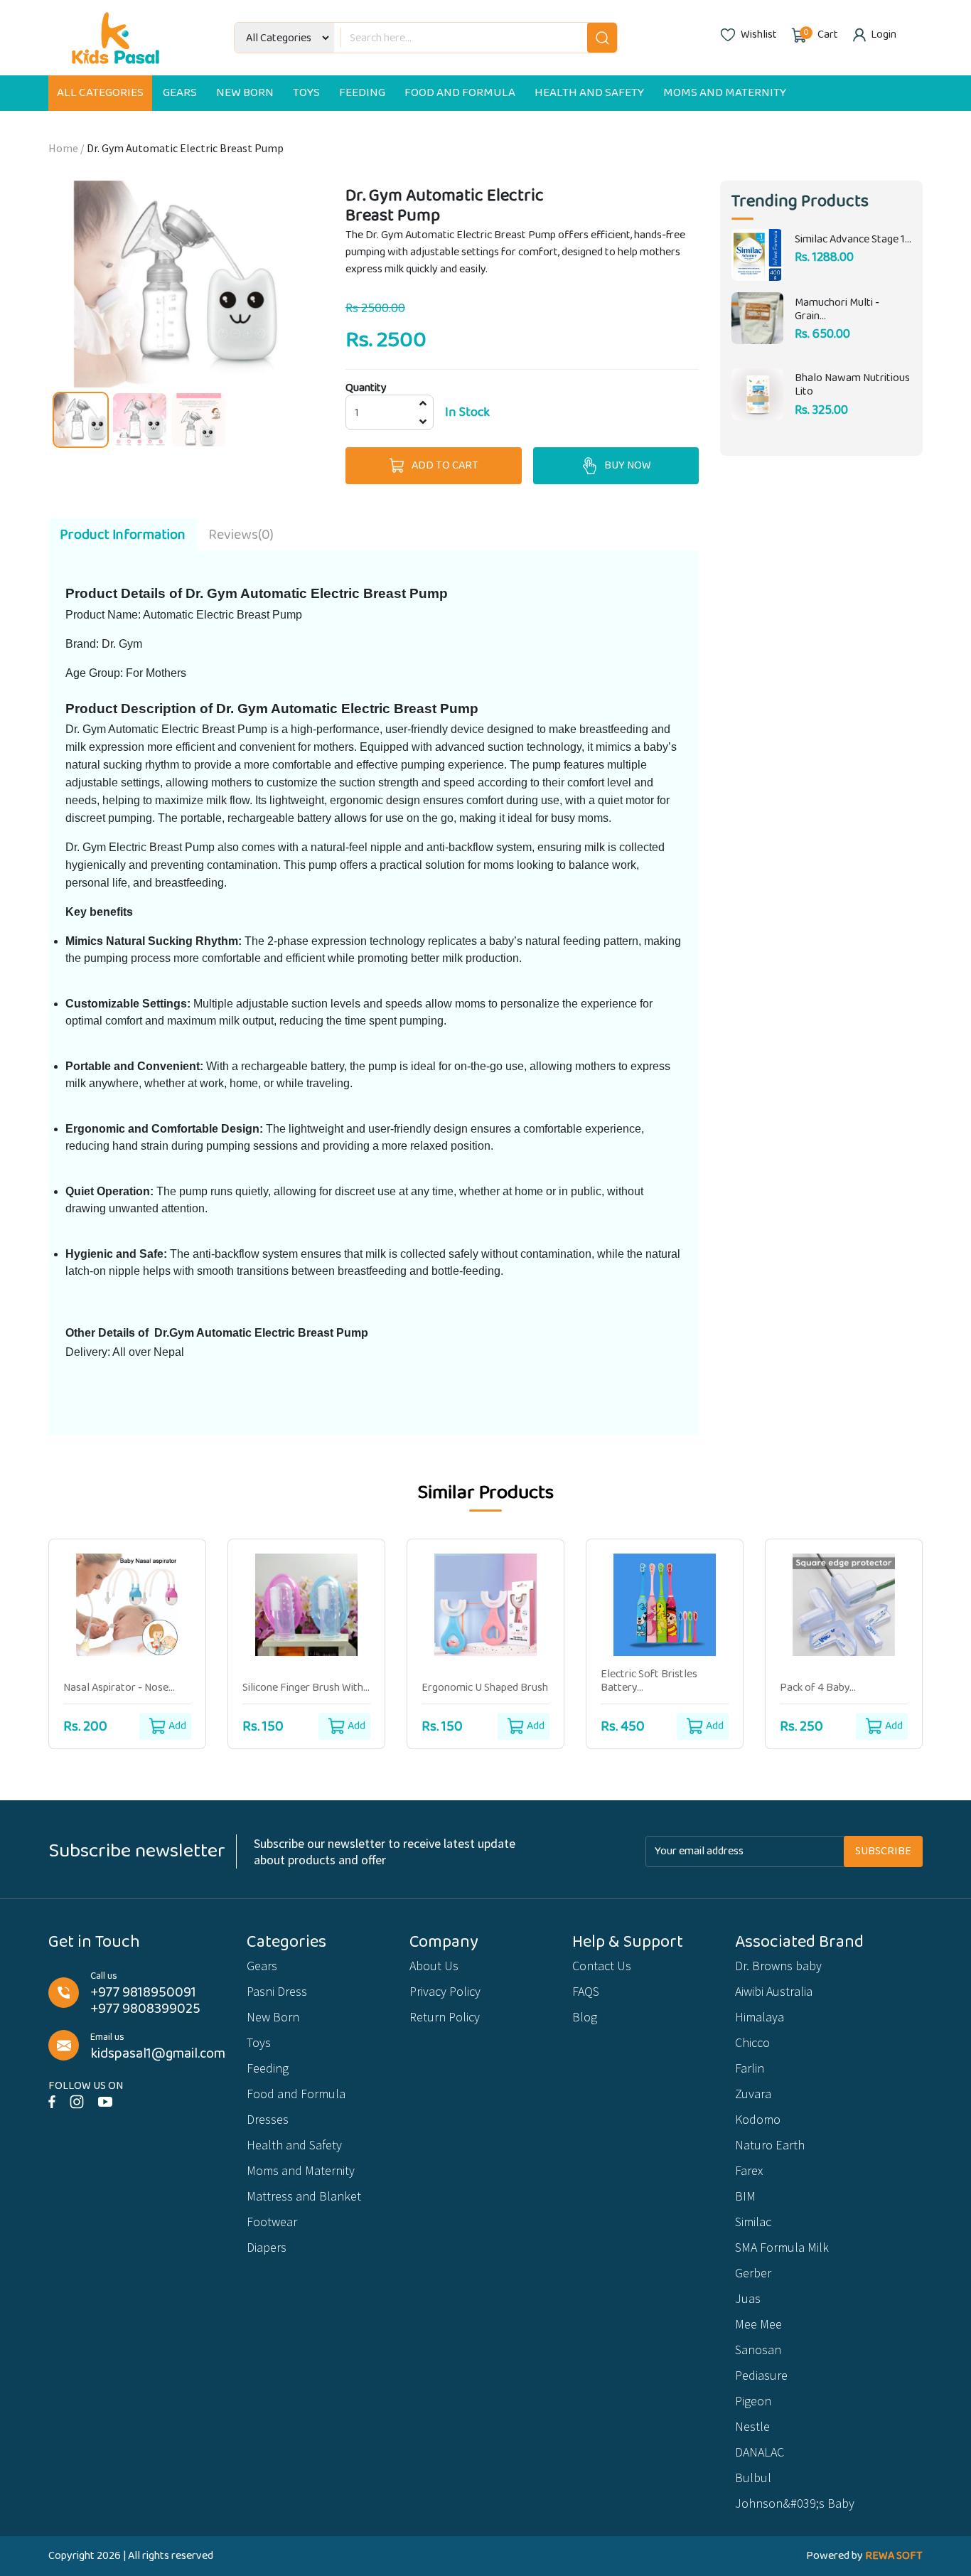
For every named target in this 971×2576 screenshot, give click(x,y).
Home (63, 148)
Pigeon (753, 2401)
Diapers (267, 2247)
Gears (180, 93)
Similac (753, 2222)
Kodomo (758, 2119)
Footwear (272, 2222)
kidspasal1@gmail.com (158, 2054)
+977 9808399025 (145, 2009)
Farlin (750, 2068)
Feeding (362, 93)
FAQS (586, 1991)
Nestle (752, 2426)
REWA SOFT (894, 2556)
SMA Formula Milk (782, 2247)
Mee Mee (758, 2324)
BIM (745, 2196)
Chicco (752, 2042)
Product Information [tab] (123, 535)
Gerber (753, 2273)
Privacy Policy (445, 1991)
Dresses (268, 2119)
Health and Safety (589, 93)
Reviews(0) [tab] (241, 535)
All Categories (100, 93)
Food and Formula (460, 93)
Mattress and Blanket (304, 2196)
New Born (245, 93)
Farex (749, 2170)
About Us (434, 1966)
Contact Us (602, 1966)
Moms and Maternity (725, 93)
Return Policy (445, 2017)
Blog (585, 2017)
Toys (306, 93)
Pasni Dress (277, 1991)
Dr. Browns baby (778, 1966)
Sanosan (758, 2350)
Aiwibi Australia (774, 1991)
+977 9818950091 (143, 1993)
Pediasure (761, 2375)
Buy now (628, 465)
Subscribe (883, 1851)
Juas (748, 2298)
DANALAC (760, 2452)
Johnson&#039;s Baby (795, 2503)
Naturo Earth (770, 2145)
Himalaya (760, 2017)
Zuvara (753, 2094)
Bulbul (753, 2478)
